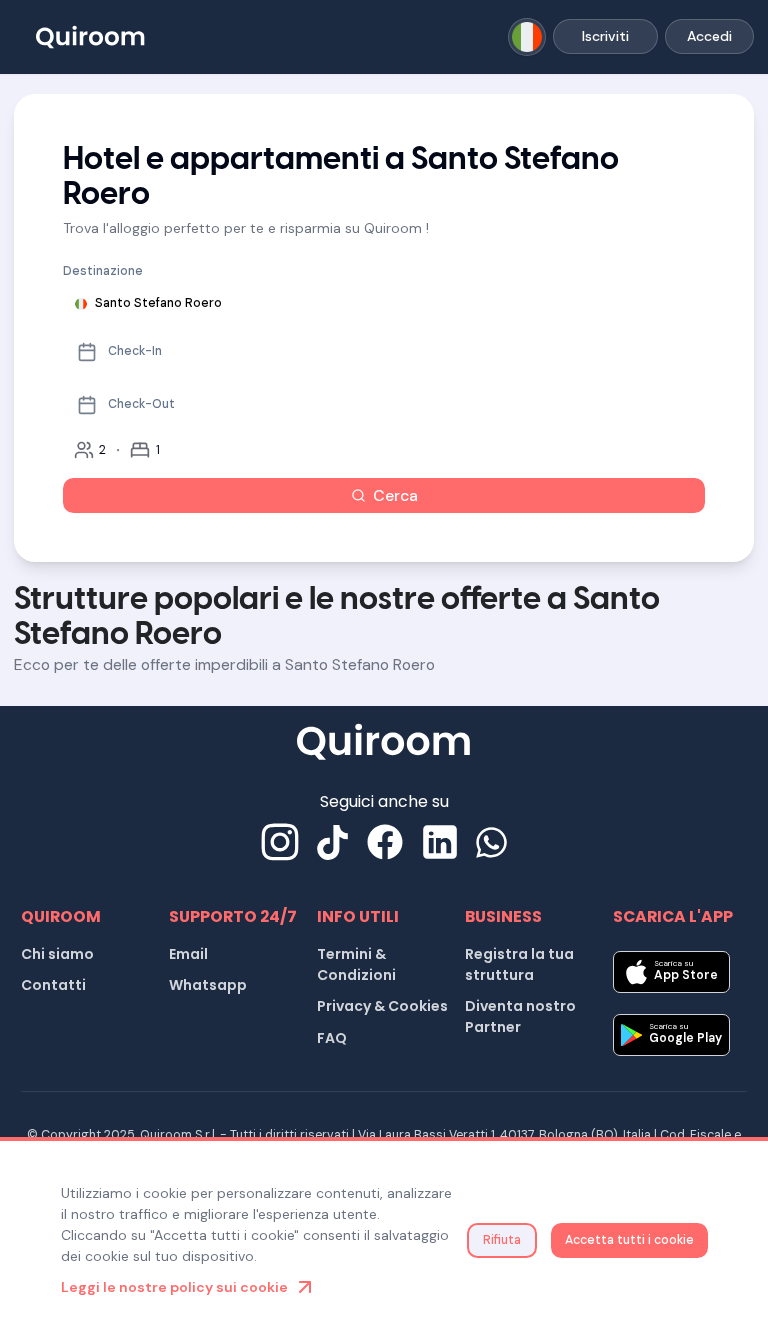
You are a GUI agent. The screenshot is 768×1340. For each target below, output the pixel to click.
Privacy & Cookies (382, 1006)
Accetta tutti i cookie (629, 1240)
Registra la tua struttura (519, 964)
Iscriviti (605, 36)
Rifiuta (502, 1240)
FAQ (332, 1038)
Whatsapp (208, 985)
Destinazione (103, 271)
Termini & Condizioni (356, 964)
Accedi (709, 36)
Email (188, 954)
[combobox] (527, 37)
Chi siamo (57, 954)
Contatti (53, 985)
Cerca (395, 495)
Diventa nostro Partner (520, 1016)
